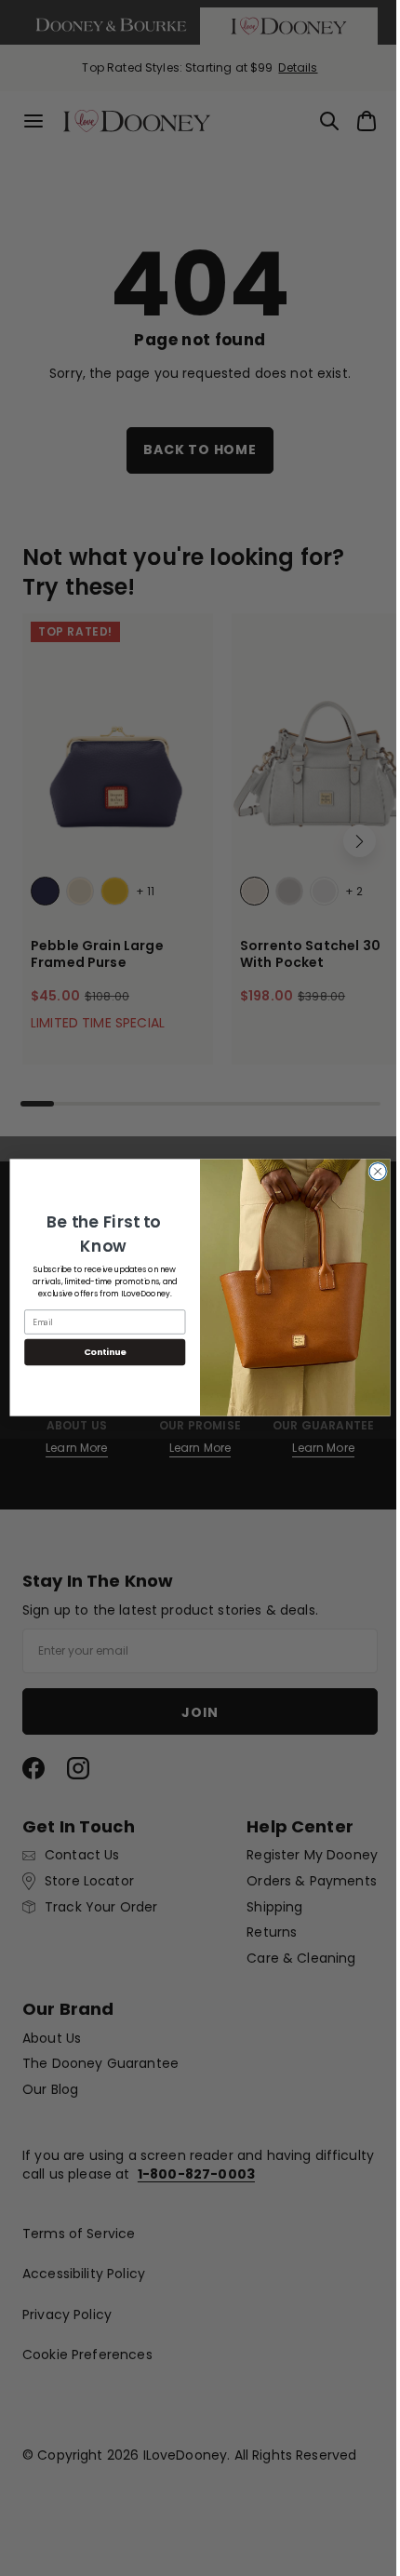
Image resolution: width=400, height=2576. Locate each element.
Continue (98, 1353)
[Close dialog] (370, 1172)
